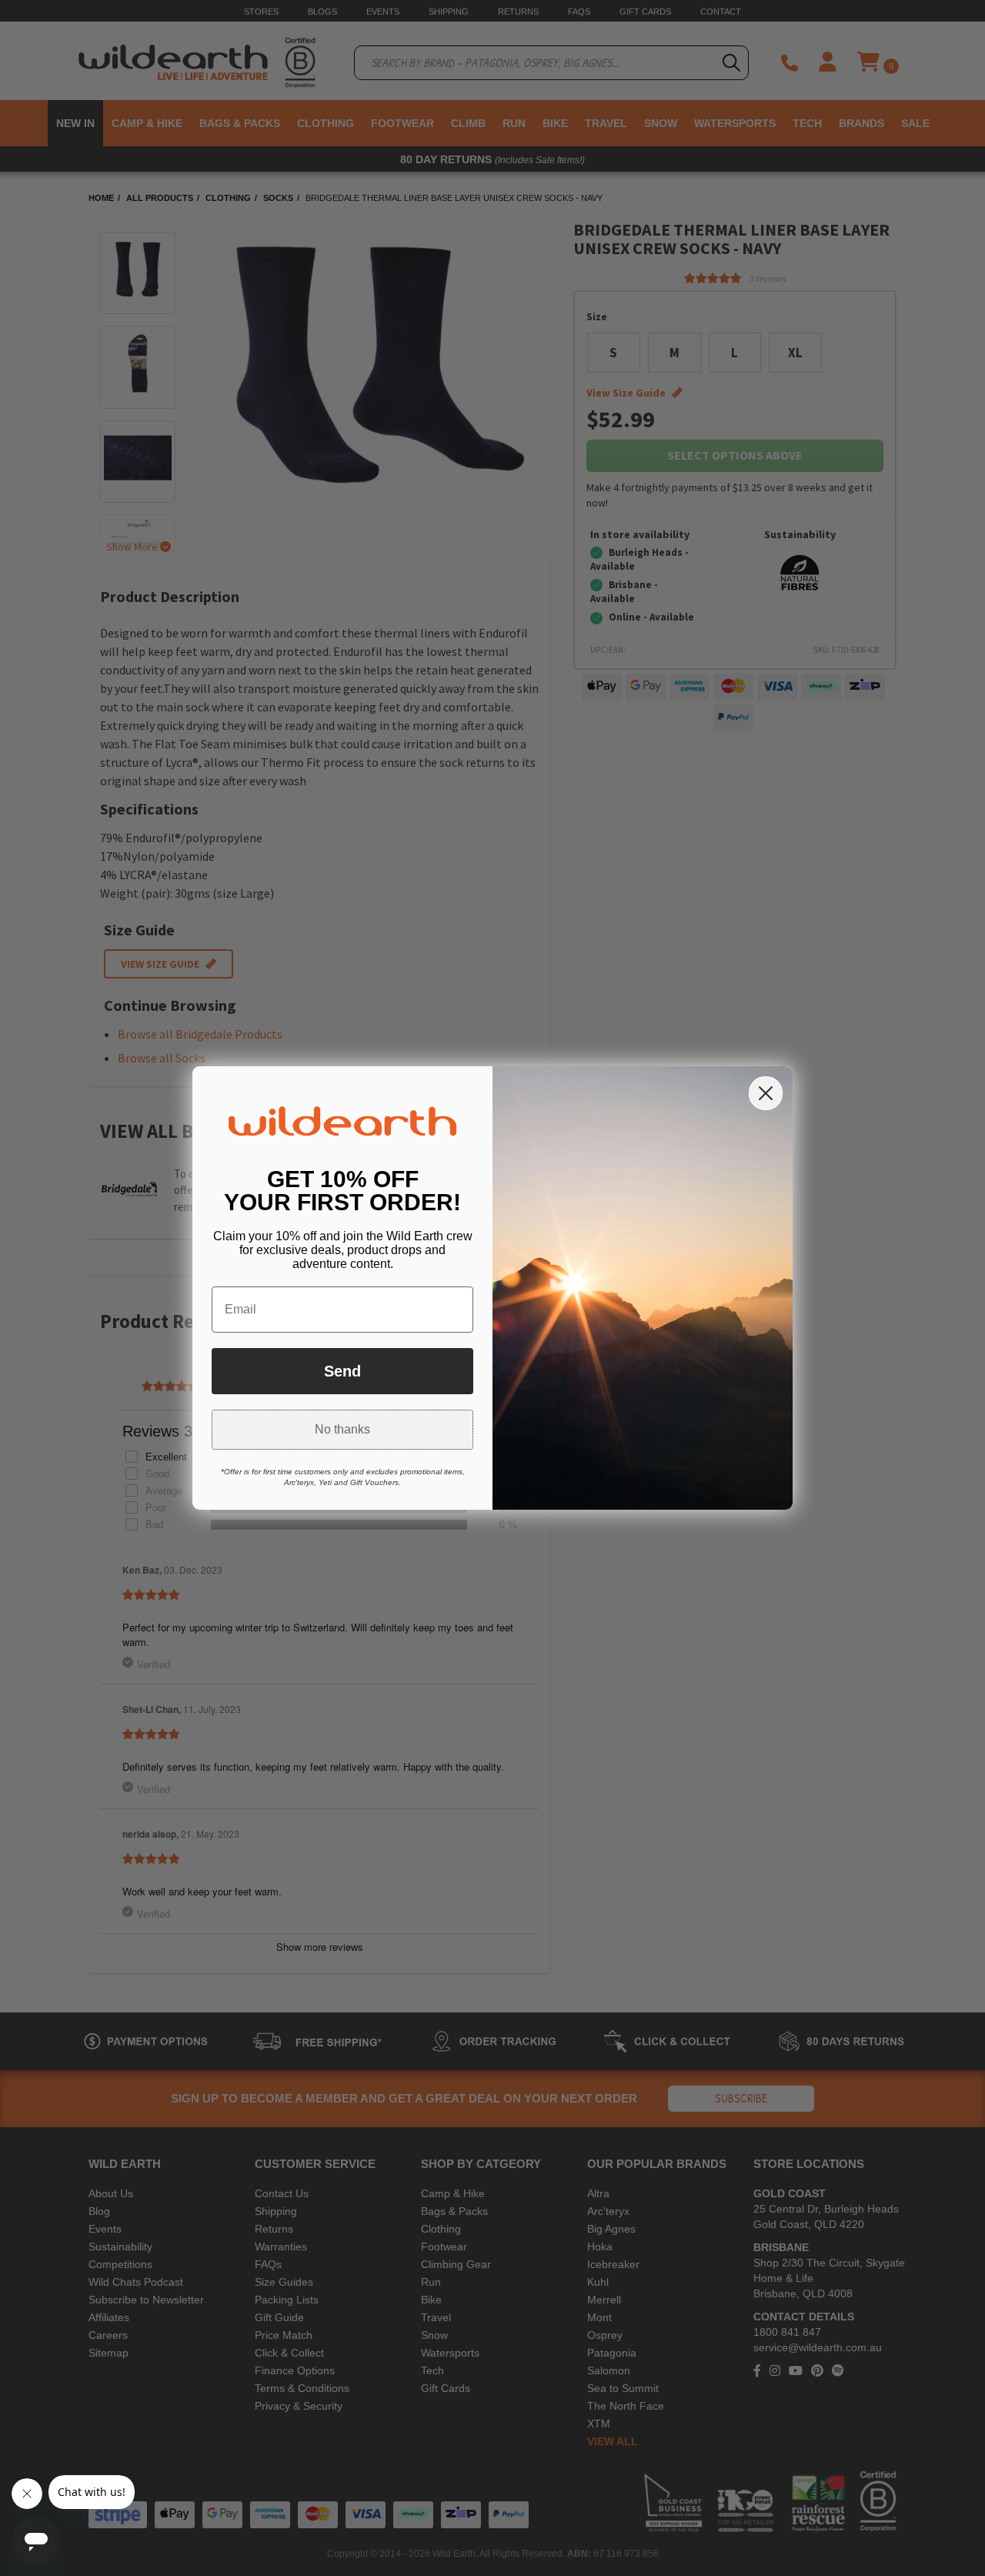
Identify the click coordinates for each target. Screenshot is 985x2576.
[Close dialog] (766, 1093)
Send (342, 1371)
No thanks (342, 1429)
